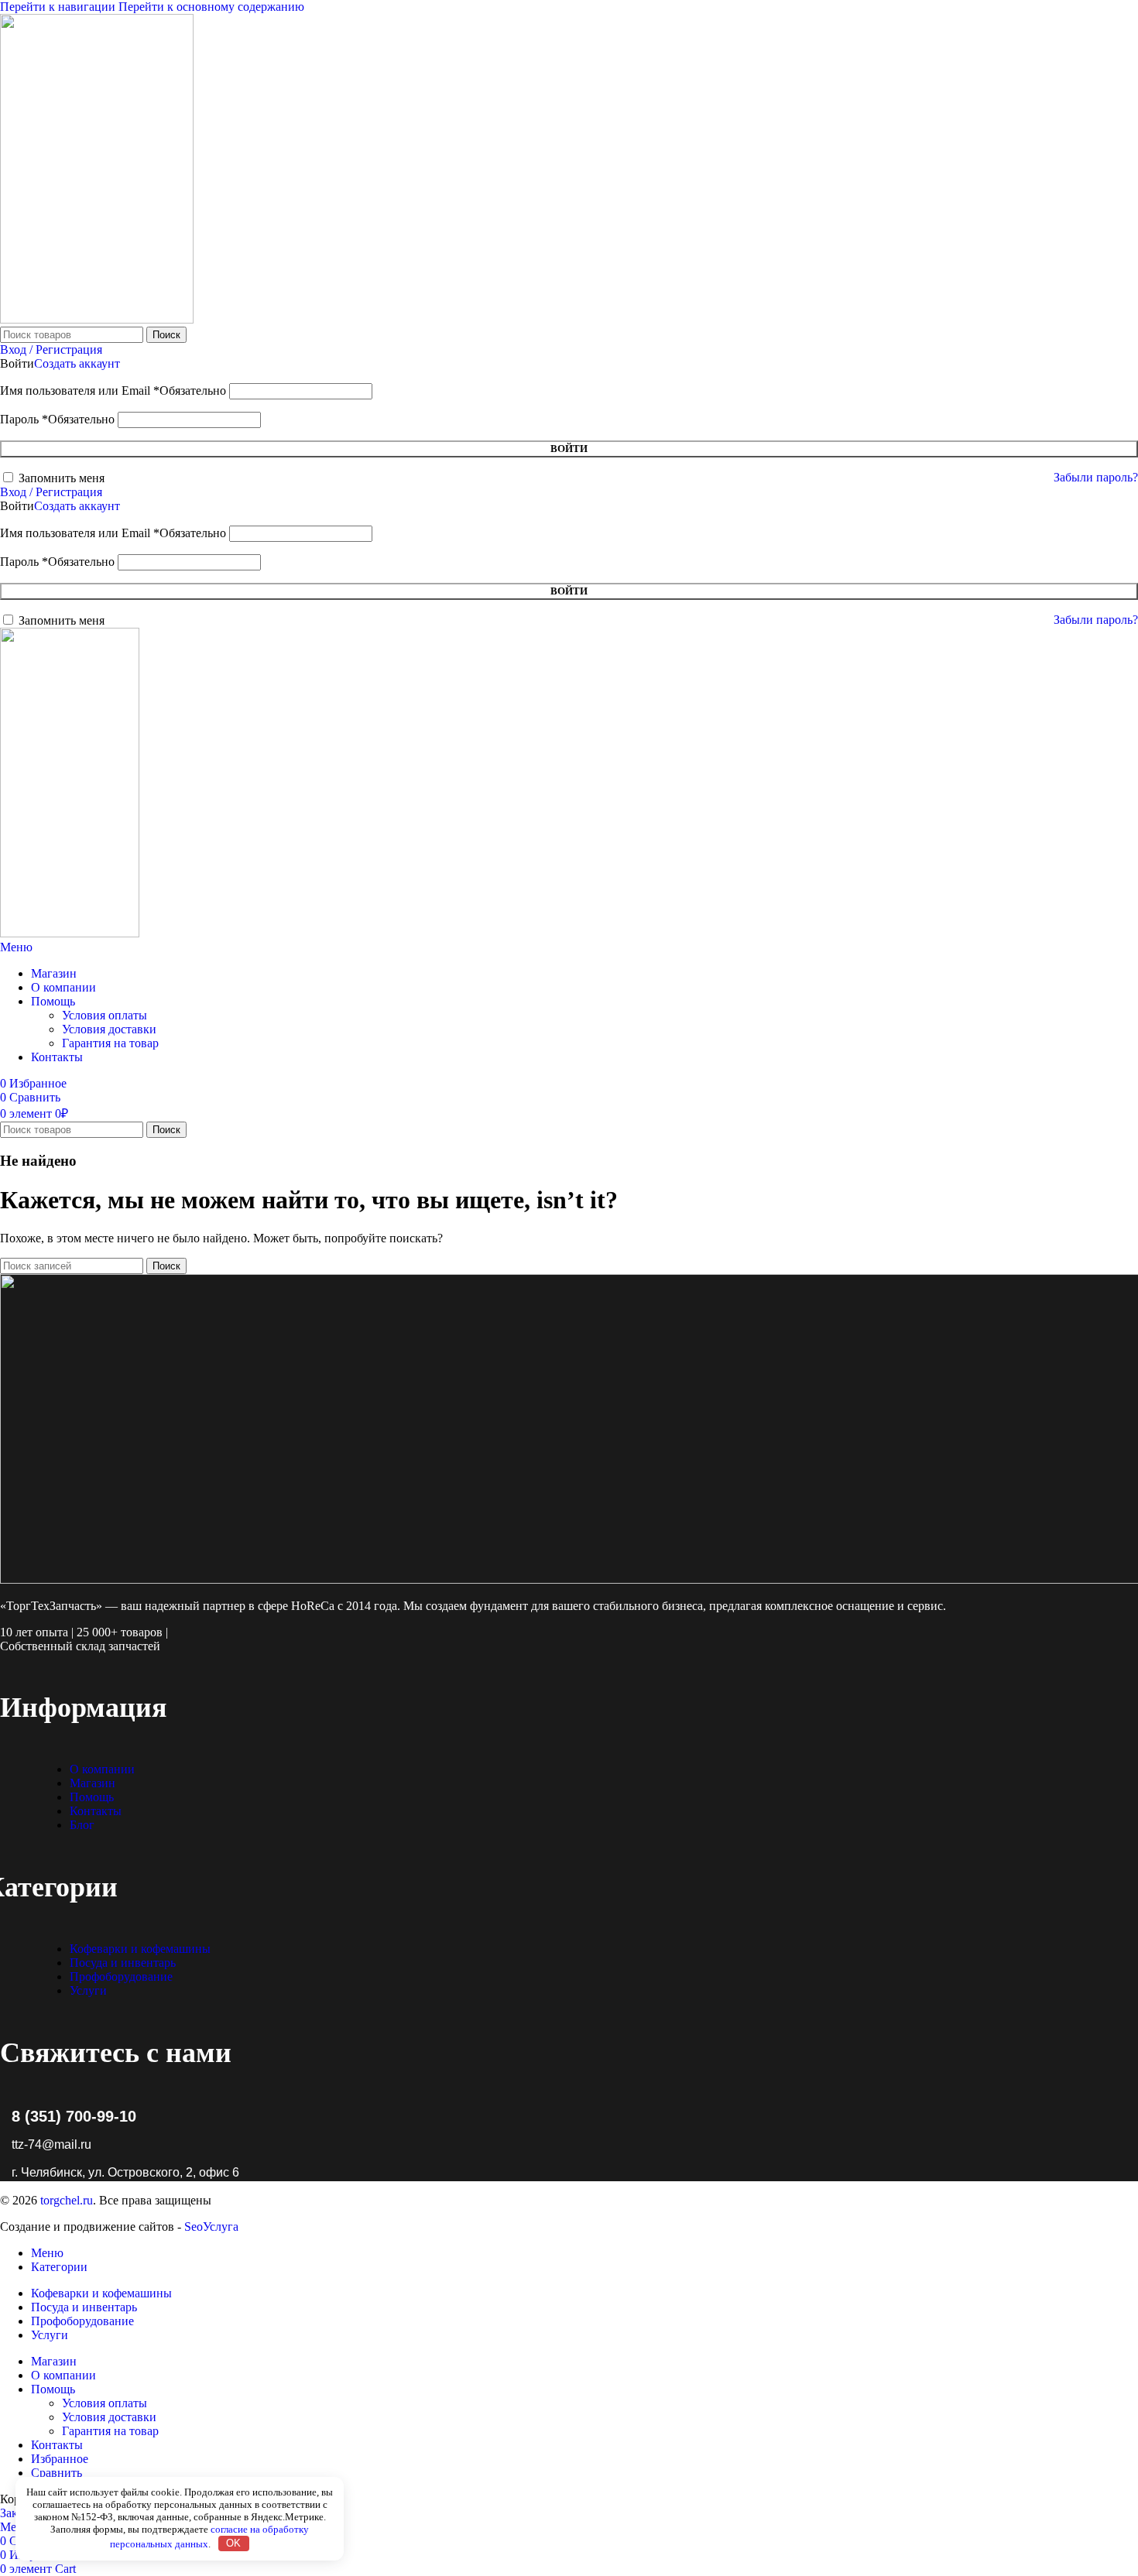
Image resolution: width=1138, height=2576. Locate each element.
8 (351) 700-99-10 (74, 2116)
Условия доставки (109, 1029)
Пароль (57, 419)
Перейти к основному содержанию (211, 7)
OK (233, 2543)
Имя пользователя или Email (113, 391)
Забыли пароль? (1096, 477)
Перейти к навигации (59, 7)
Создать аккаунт (77, 363)
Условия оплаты (105, 1015)
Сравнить (57, 2473)
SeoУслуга (211, 2227)
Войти (569, 449)
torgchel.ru (67, 2200)
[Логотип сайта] (97, 319)
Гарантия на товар (110, 1043)
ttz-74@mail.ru (51, 2144)
